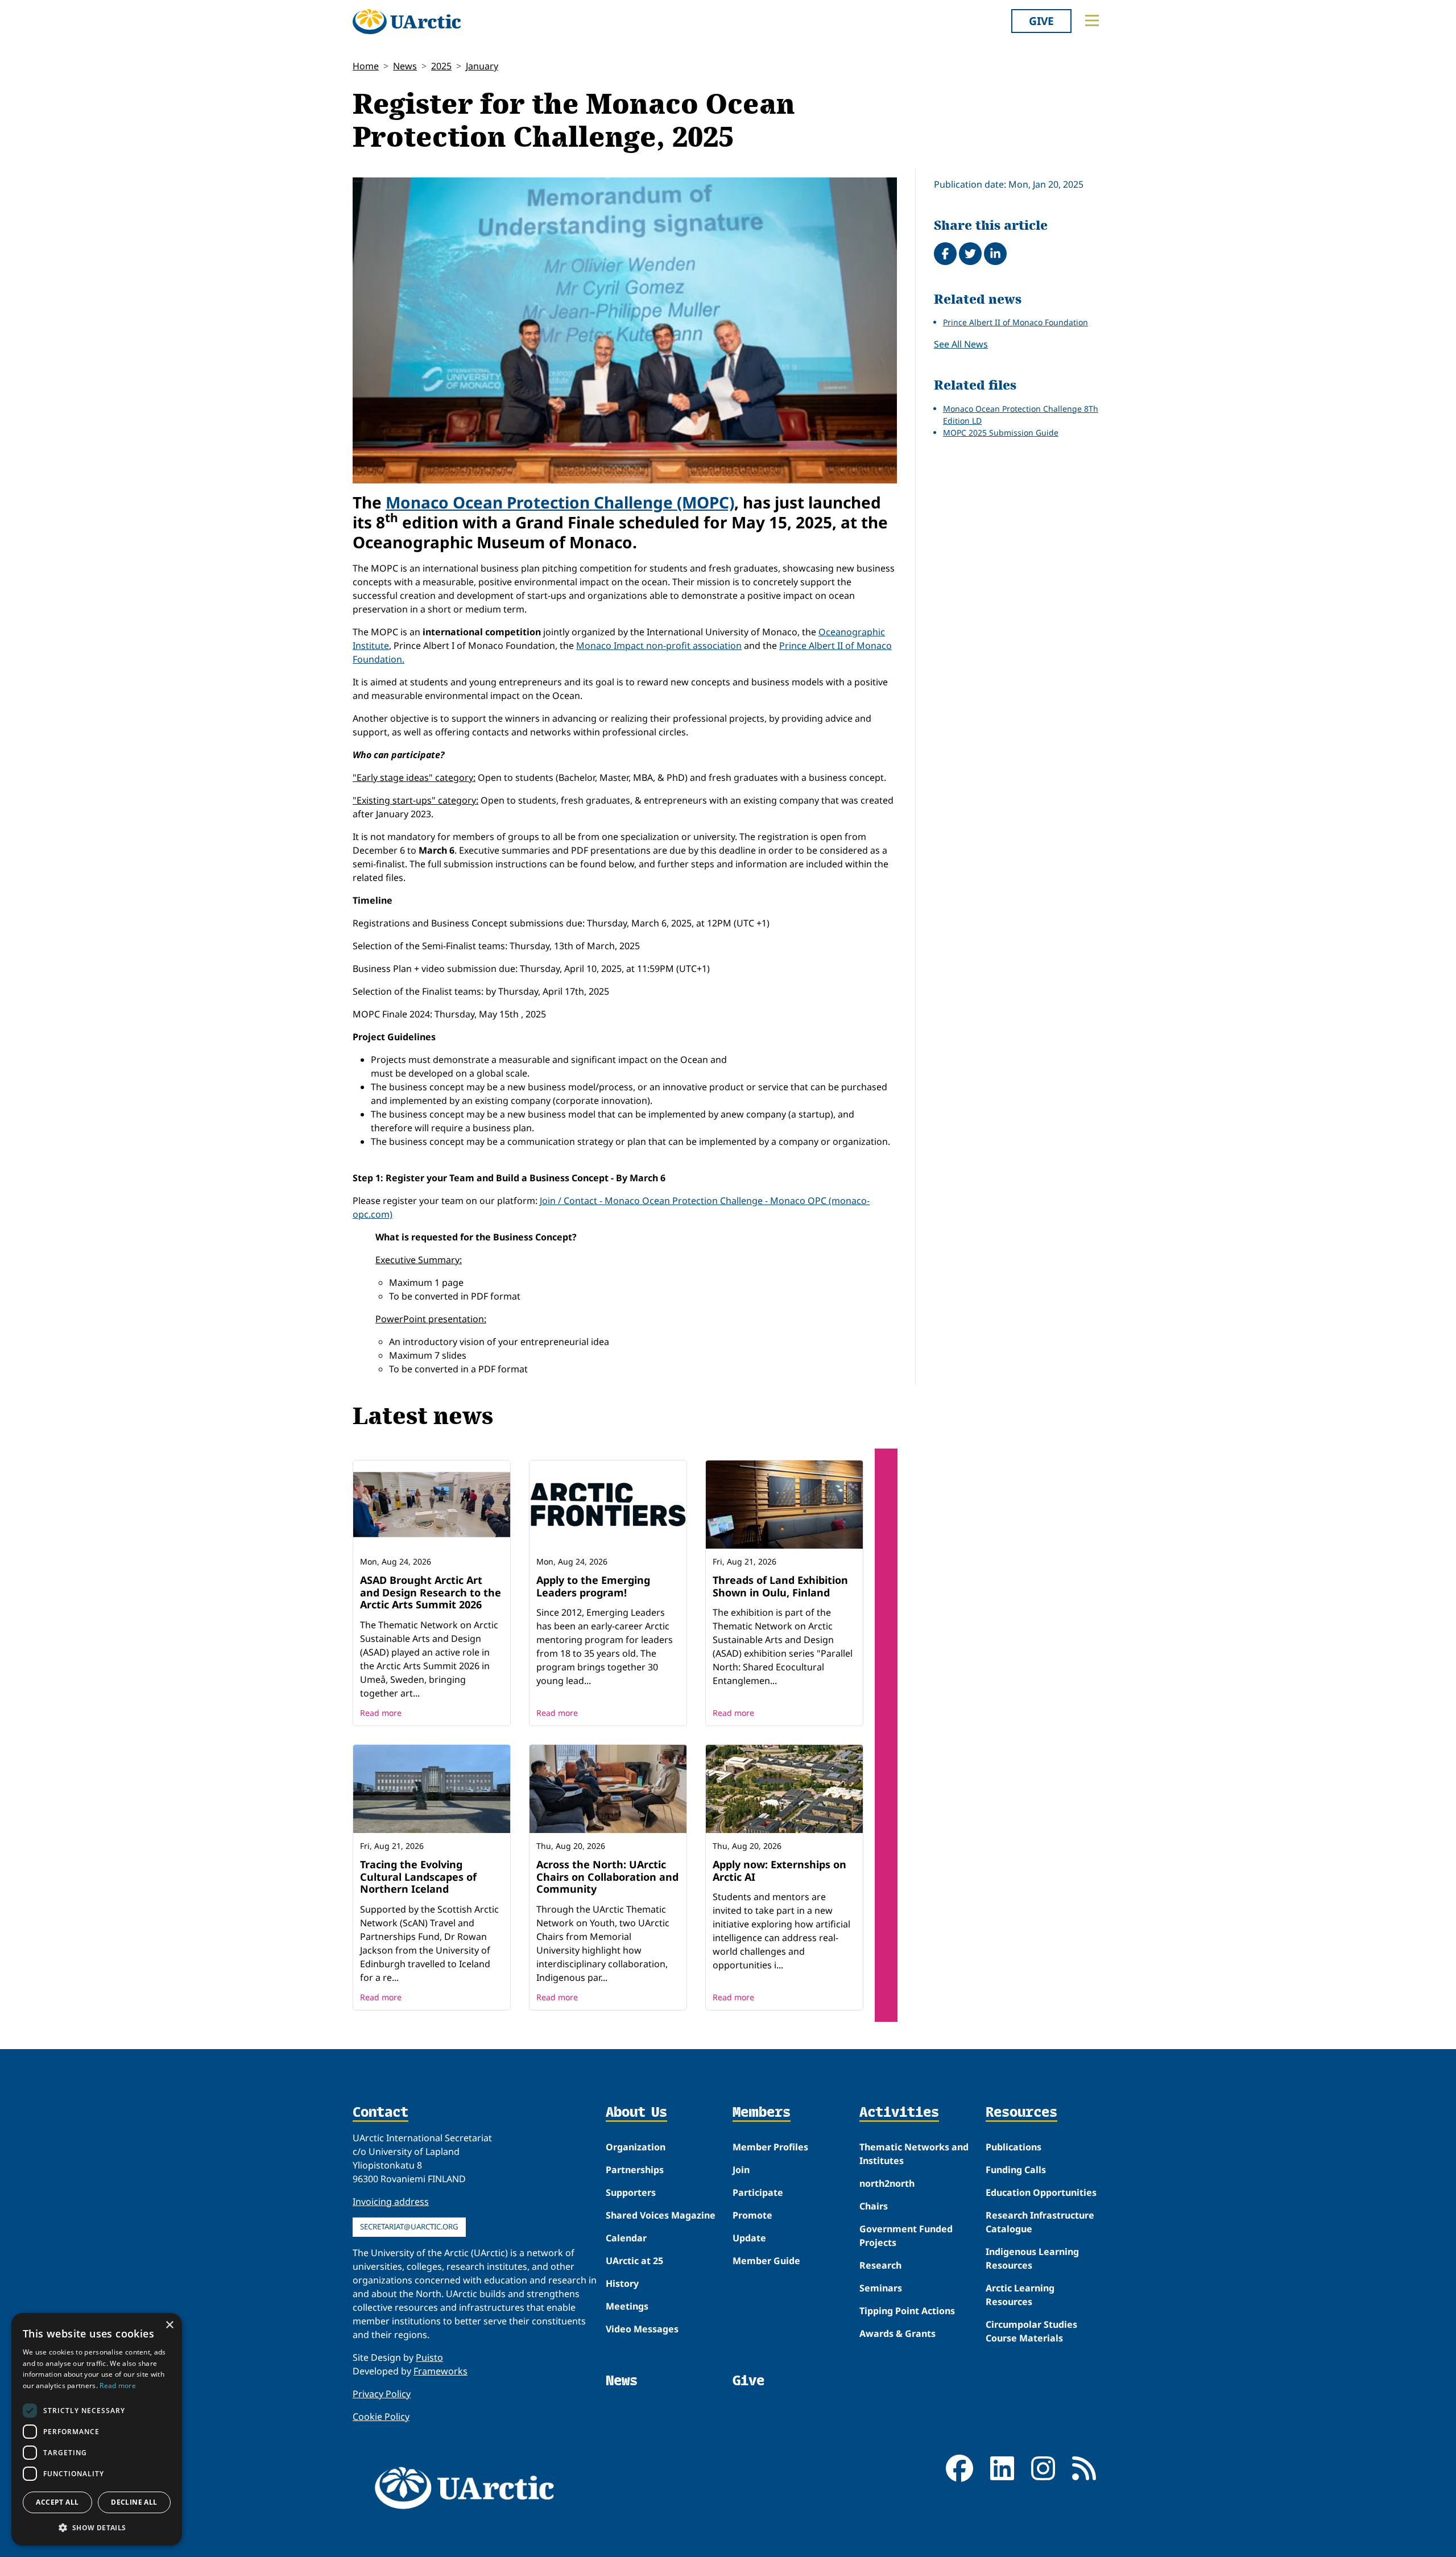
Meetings (627, 2306)
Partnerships (635, 2170)
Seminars (881, 2288)
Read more (381, 1713)
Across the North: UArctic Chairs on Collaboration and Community (607, 1877)
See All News (961, 344)
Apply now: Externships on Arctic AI (779, 1871)
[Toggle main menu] (1092, 20)
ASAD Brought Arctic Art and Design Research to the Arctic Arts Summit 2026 (431, 1592)
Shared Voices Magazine (661, 2215)
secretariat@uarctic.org (409, 2227)
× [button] (169, 2325)
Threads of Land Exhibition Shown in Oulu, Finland (780, 1586)
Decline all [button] (134, 2502)
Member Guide (766, 2261)
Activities (899, 2113)
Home (366, 66)
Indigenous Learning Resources (1032, 2258)
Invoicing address (391, 2202)
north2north (887, 2183)
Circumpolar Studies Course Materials (1031, 2331)
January (482, 66)
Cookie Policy (381, 2417)
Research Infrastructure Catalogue (1040, 2222)
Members (762, 2113)
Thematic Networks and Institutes (914, 2154)
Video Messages (642, 2329)
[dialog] (97, 2429)
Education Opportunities (1041, 2192)
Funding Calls (1016, 2170)
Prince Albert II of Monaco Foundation (1016, 322)
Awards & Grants (897, 2333)
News (405, 66)
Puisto (429, 2357)
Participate (758, 2192)
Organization (636, 2147)
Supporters (631, 2192)
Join (741, 2170)
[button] (97, 2527)
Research (880, 2265)
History (622, 2283)
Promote (752, 2215)
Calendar (626, 2238)
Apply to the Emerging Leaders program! (593, 1586)
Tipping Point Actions (907, 2311)
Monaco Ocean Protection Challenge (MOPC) (560, 502)
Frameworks (440, 2371)
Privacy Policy (382, 2394)
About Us (636, 2113)
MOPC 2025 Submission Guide (1001, 433)
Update (749, 2238)
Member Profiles (770, 2147)
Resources (1021, 2113)
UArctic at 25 (634, 2261)
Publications (1014, 2147)
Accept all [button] (57, 2502)
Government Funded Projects (906, 2236)
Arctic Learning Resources (1020, 2295)
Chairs (874, 2206)
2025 (441, 66)
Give (1041, 21)
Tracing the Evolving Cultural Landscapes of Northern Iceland (418, 1877)
